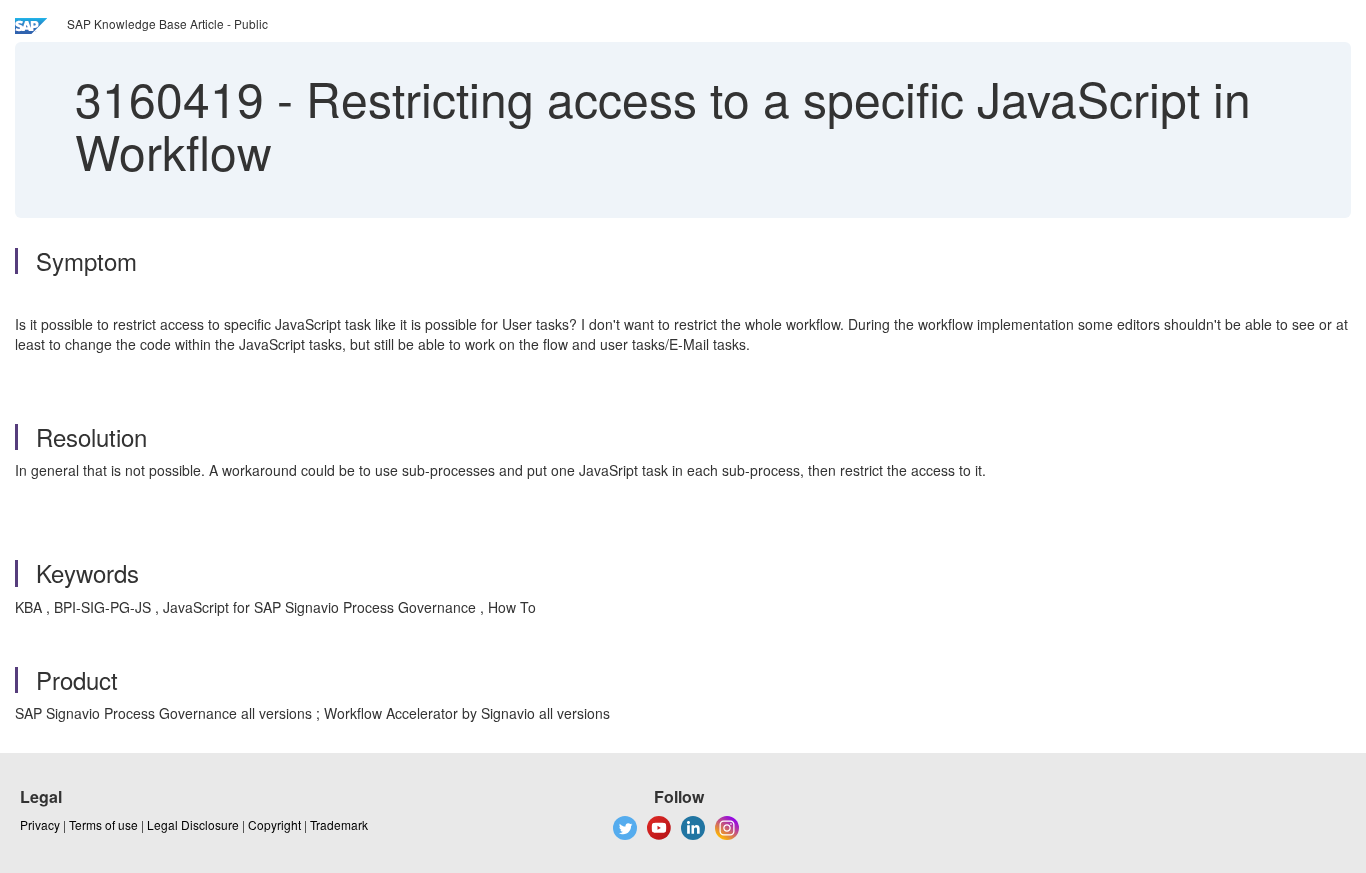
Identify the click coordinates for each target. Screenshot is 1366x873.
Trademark (339, 824)
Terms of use (103, 824)
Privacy (40, 824)
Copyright (274, 824)
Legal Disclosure (193, 824)
